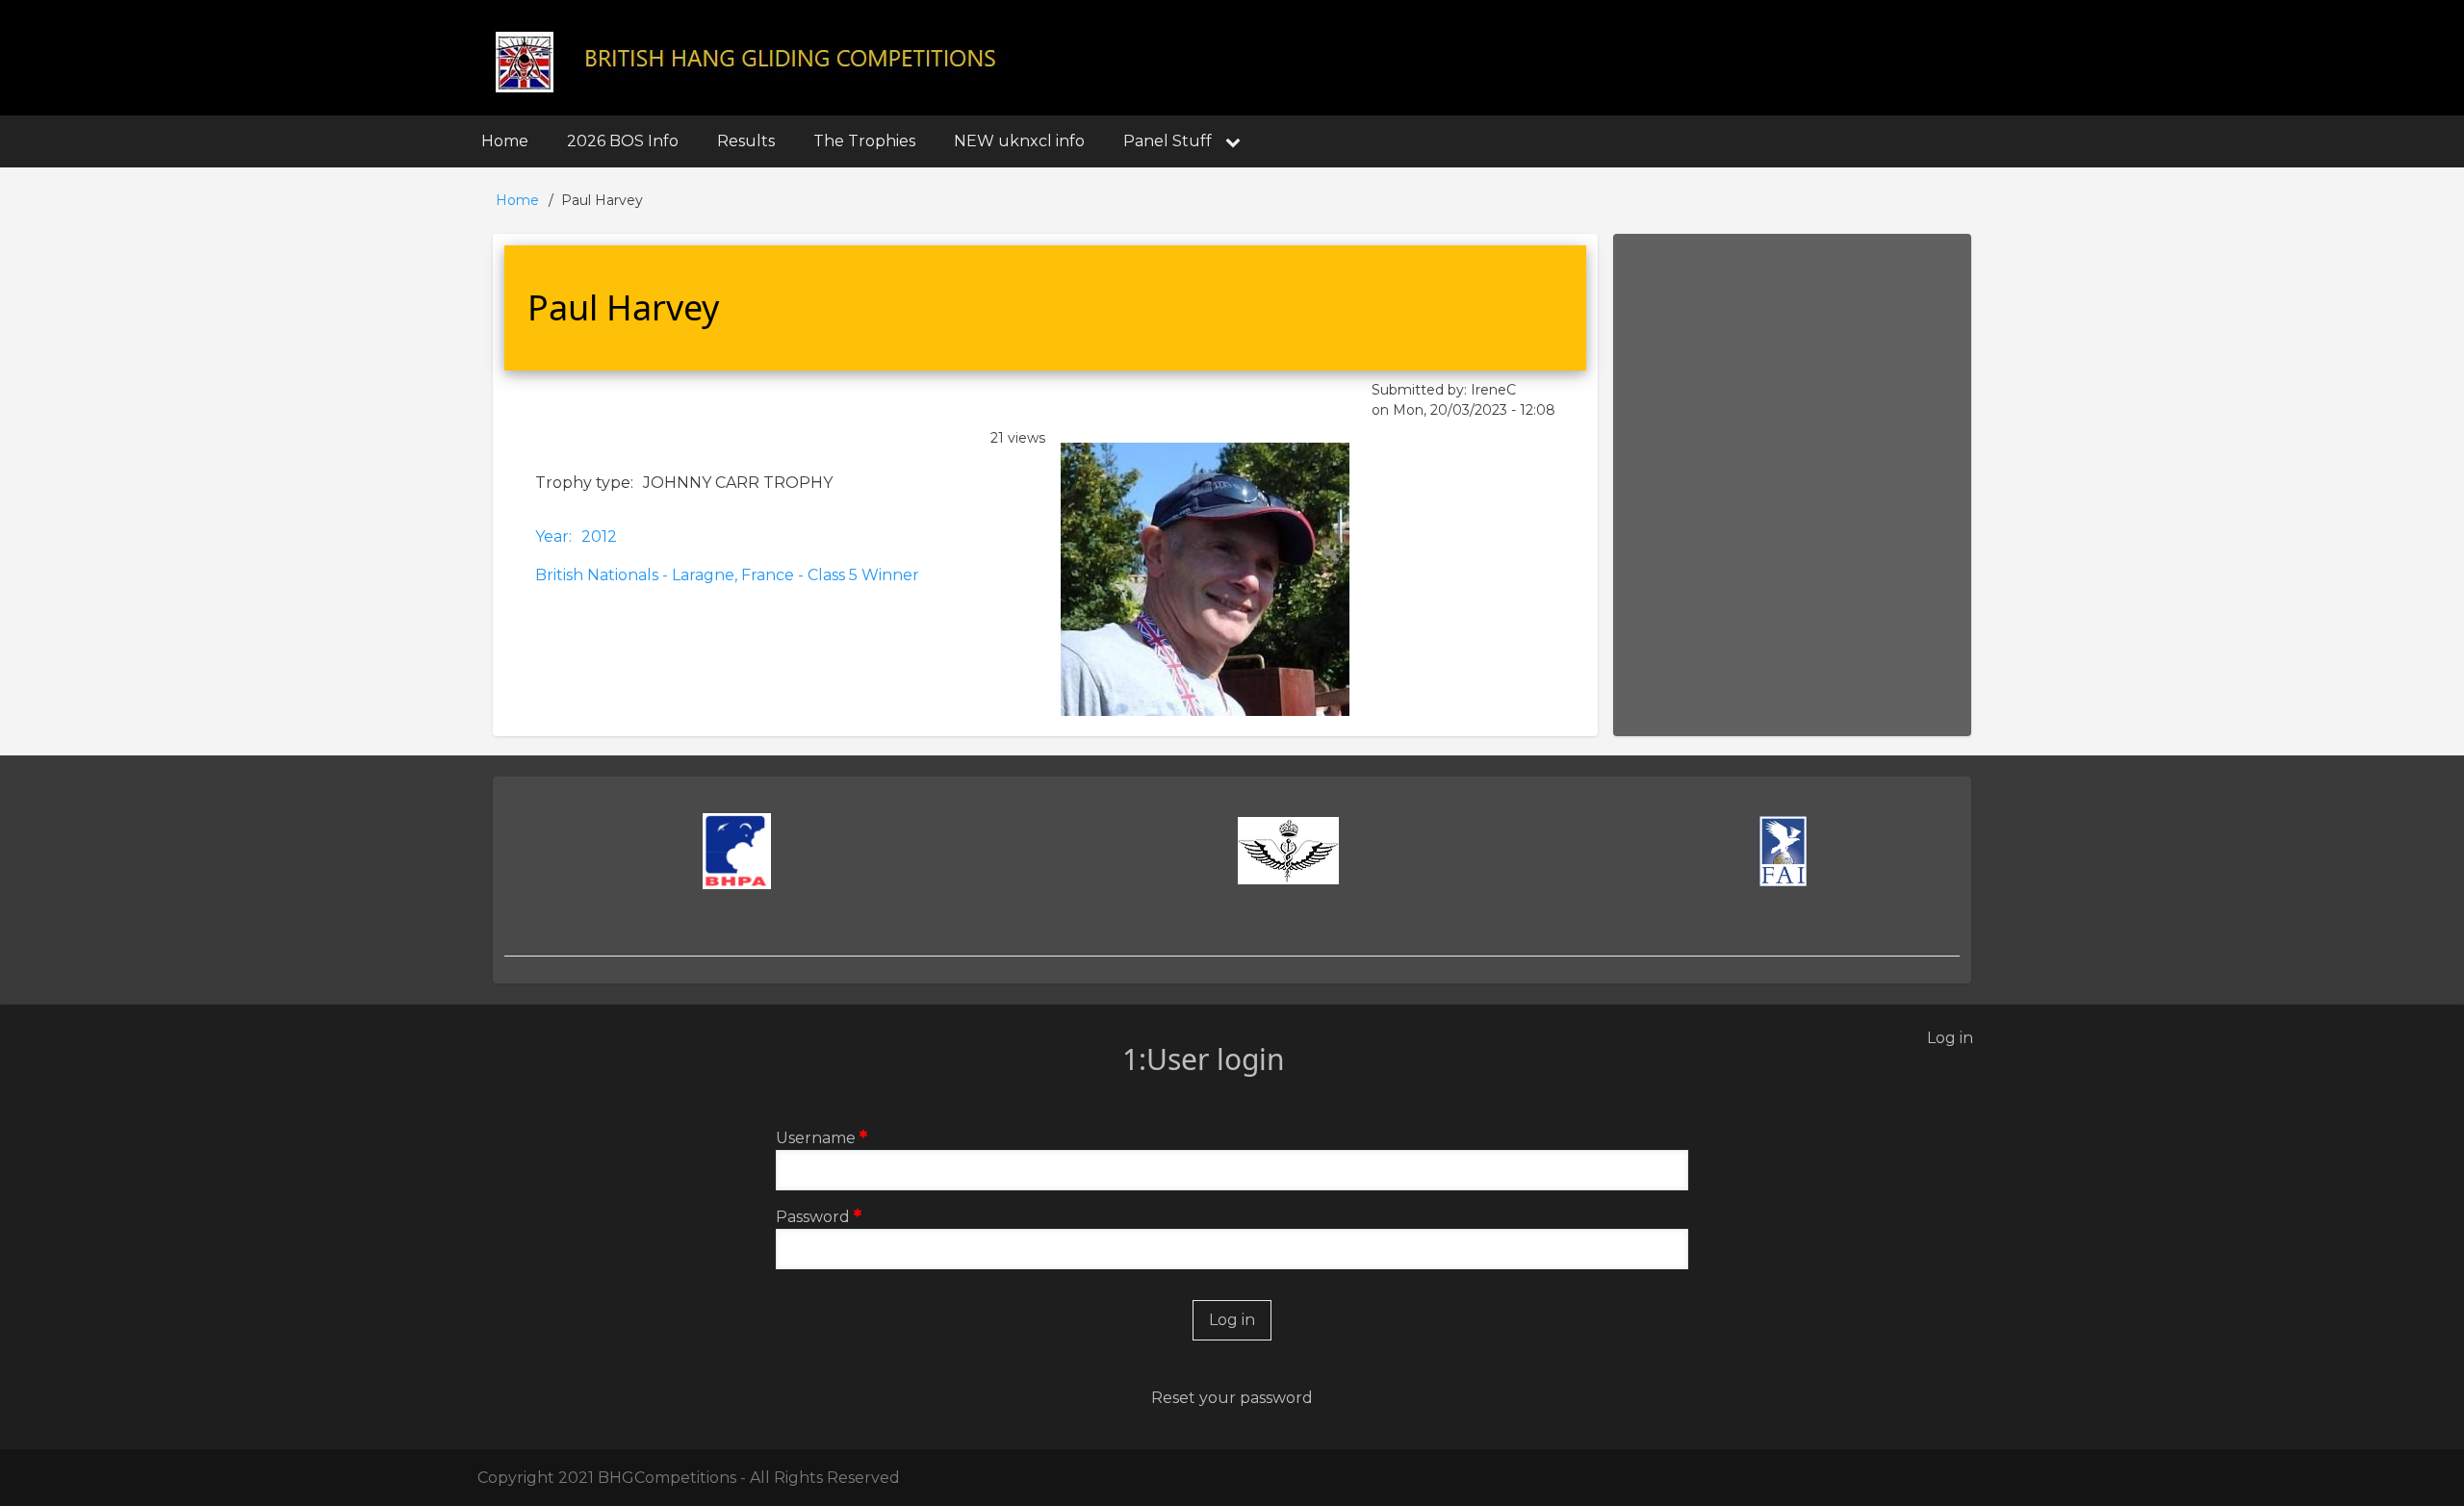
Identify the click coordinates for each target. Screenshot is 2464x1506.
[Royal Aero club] (1288, 851)
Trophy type (583, 483)
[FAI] (1784, 852)
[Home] (748, 60)
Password (813, 1217)
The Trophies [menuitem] (864, 141)
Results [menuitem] (746, 141)
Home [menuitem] (505, 141)
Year (552, 536)
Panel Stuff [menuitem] (1168, 141)
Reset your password (1232, 1398)
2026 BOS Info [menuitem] (623, 141)
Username (816, 1138)
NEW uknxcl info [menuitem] (1019, 141)
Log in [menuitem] (1950, 1038)
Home (517, 200)
